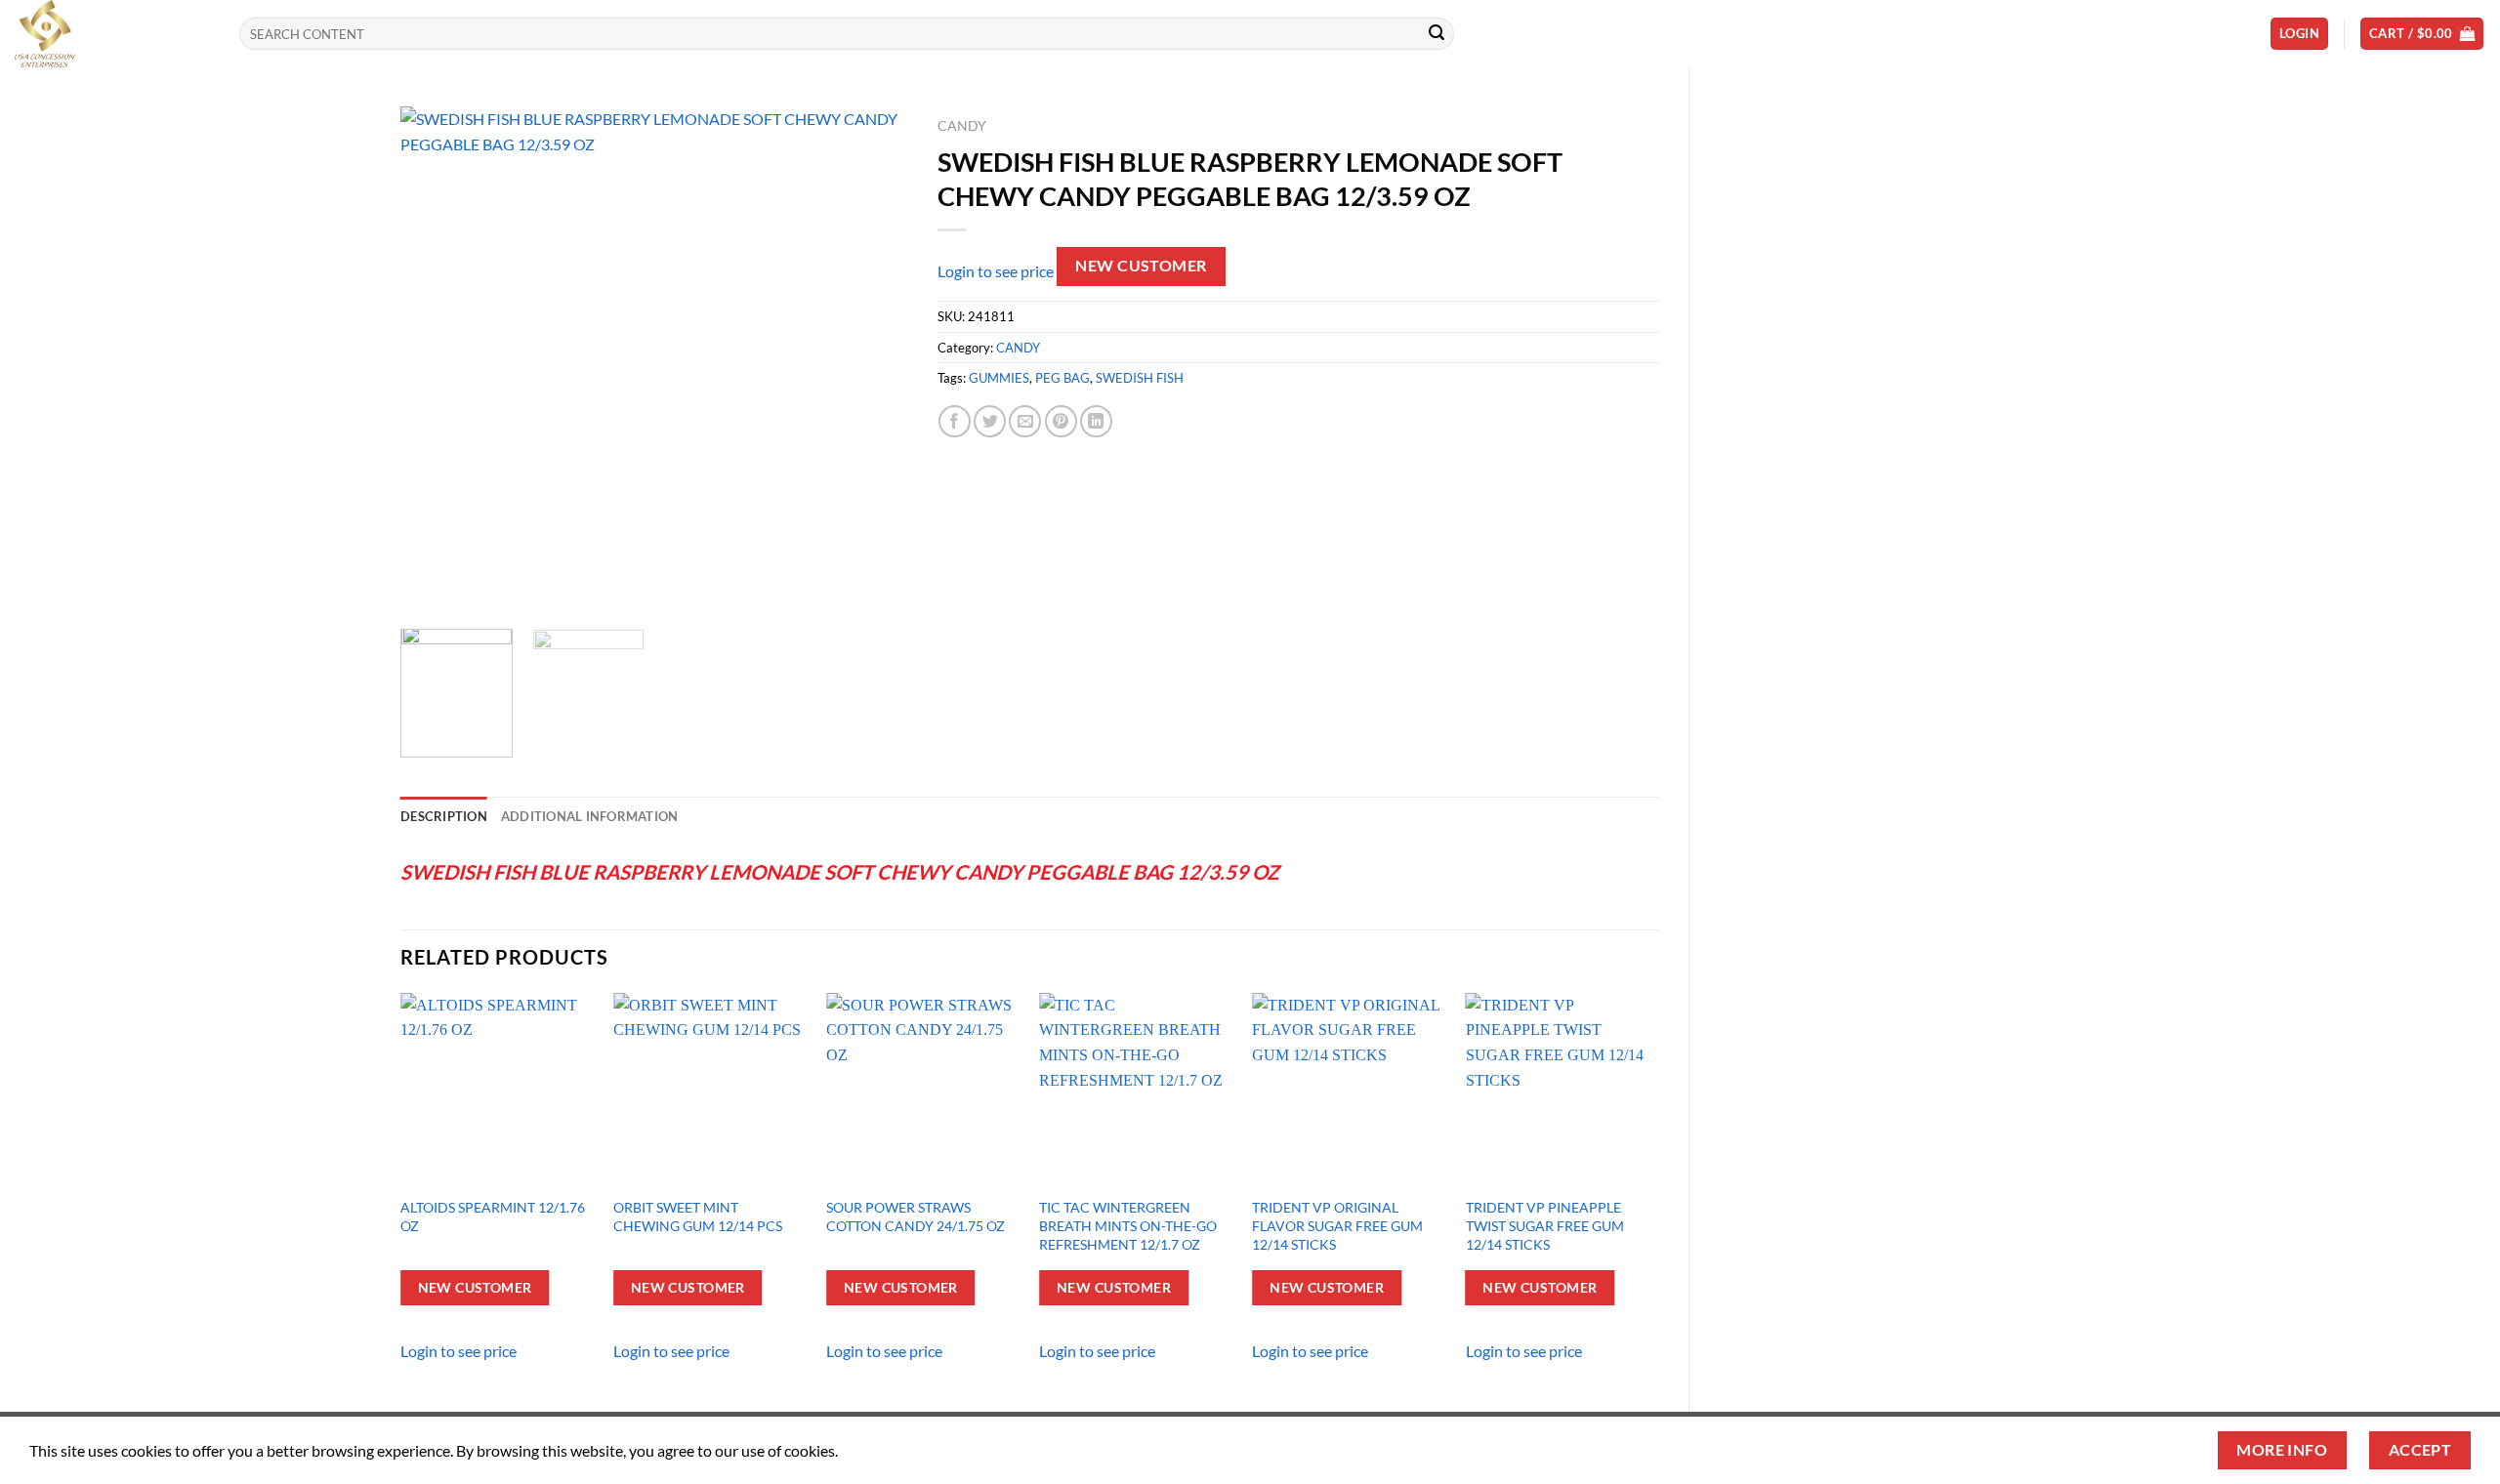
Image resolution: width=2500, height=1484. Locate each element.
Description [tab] (444, 816)
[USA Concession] (112, 34)
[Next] (873, 360)
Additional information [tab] (590, 816)
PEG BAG (1062, 378)
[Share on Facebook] (955, 421)
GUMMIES (999, 378)
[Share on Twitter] (990, 421)
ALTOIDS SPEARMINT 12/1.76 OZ (493, 1216)
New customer (1141, 266)
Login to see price (996, 272)
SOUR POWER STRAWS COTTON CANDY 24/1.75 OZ (916, 1216)
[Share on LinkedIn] (1096, 421)
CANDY (962, 126)
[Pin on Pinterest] (1061, 421)
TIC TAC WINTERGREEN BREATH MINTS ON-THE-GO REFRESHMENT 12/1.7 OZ (1128, 1225)
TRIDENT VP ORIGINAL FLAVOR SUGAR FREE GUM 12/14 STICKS (1337, 1225)
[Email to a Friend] (1025, 421)
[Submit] (1437, 34)
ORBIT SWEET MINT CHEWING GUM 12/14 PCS (698, 1216)
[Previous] (436, 360)
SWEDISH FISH (1140, 378)
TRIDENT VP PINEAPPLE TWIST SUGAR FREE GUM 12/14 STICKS (1545, 1225)
